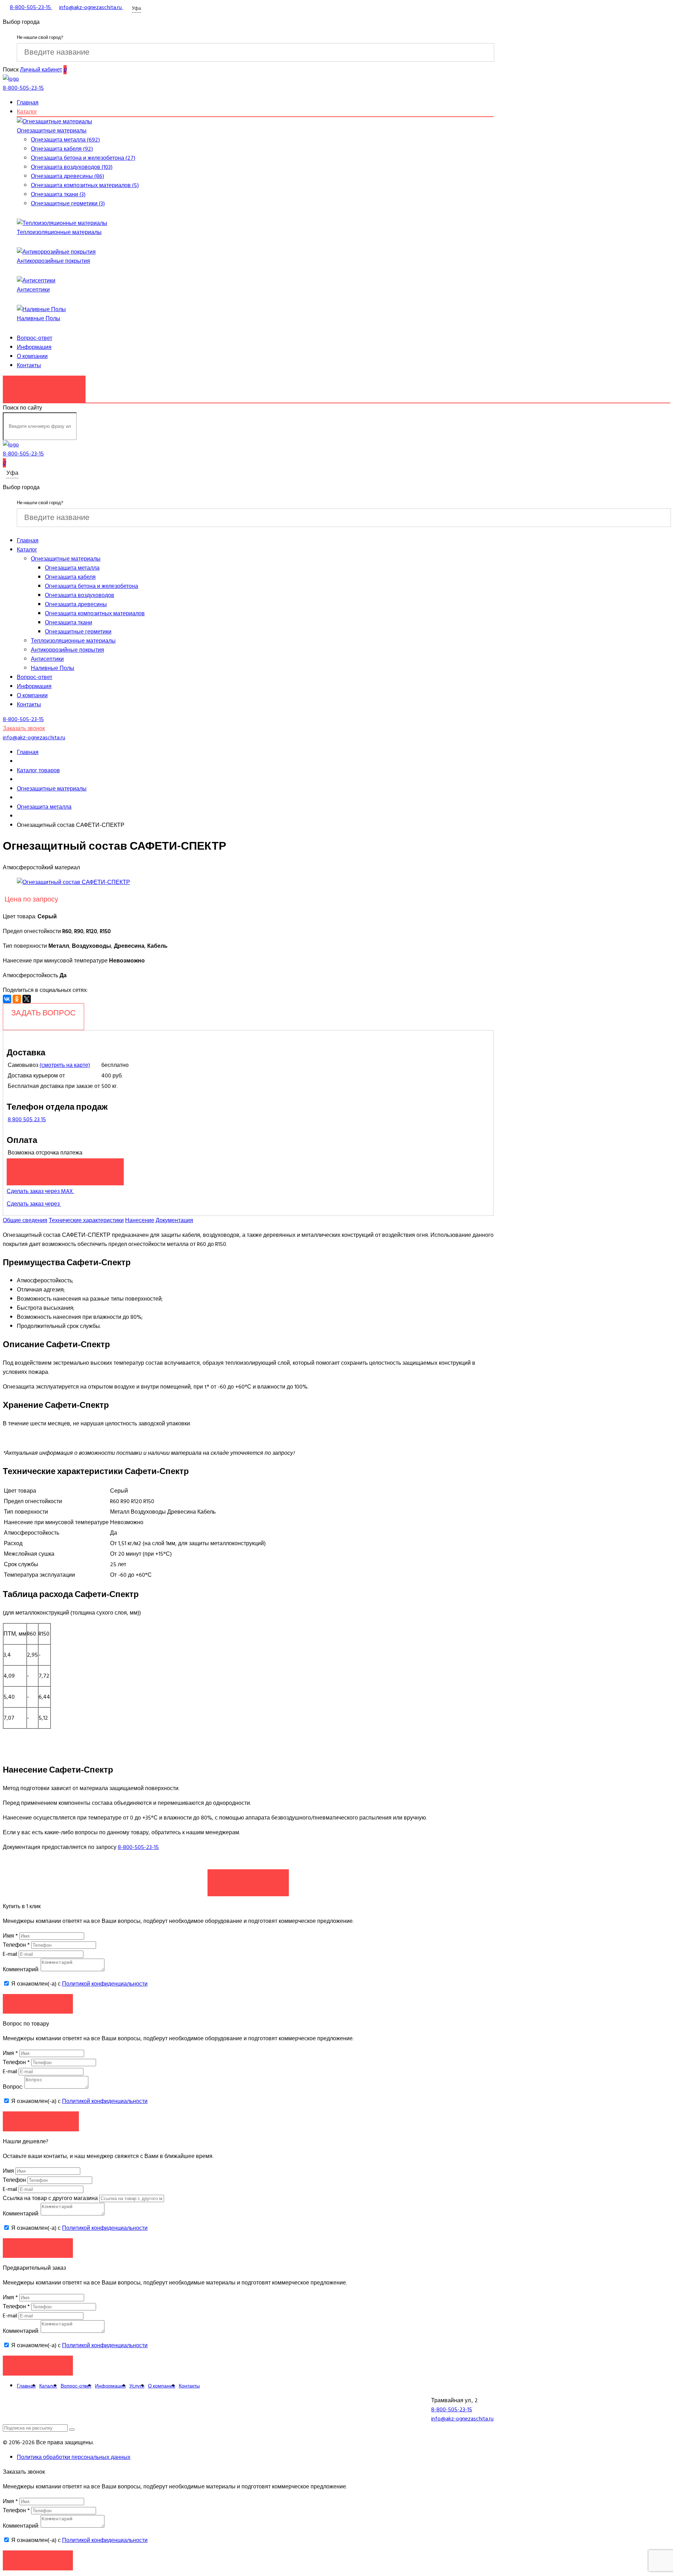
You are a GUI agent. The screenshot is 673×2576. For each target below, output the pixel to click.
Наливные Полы (39, 318)
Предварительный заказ (65, 1168)
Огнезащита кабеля (70, 577)
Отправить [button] (38, 2248)
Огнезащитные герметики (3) (68, 204)
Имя (10, 1936)
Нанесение (140, 1220)
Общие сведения (25, 1220)
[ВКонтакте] (7, 999)
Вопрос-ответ (35, 338)
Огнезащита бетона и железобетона (91, 586)
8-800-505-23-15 (138, 1847)
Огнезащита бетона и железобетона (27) (83, 158)
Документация (174, 1220)
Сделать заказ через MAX (40, 1191)
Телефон (16, 1945)
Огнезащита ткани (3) (58, 194)
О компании (32, 356)
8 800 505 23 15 (27, 1119)
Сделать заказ (248, 1879)
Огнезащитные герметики (78, 632)
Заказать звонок (44, 385)
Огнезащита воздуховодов (80, 595)
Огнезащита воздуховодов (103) (72, 167)
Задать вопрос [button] (41, 2121)
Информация (34, 347)
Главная (28, 103)
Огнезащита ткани (69, 623)
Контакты (29, 365)
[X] (27, 999)
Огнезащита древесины (76, 604)
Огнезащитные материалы (52, 131)
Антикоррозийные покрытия (53, 261)
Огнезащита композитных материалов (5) (85, 185)
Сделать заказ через (34, 1204)
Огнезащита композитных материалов (95, 614)
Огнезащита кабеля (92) (62, 149)
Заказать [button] (38, 2004)
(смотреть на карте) (65, 1065)
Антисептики (33, 290)
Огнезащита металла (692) (65, 140)
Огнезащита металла (72, 568)
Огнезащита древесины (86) (67, 176)
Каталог (27, 112)
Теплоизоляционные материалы (59, 232)
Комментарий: (21, 1969)
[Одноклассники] (17, 999)
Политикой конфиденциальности (105, 1984)
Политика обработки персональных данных (74, 2457)
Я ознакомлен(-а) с (79, 1984)
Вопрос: (13, 2087)
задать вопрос (43, 1013)
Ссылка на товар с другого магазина (51, 2198)
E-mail (11, 1954)
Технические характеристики (86, 1220)
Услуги (137, 2386)
